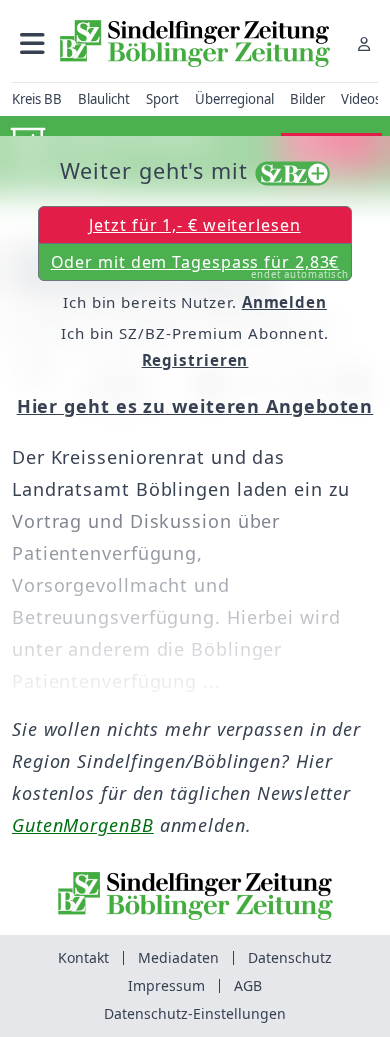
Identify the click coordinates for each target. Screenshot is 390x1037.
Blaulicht (104, 99)
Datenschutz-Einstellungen (195, 1013)
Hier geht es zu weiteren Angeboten (195, 406)
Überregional (234, 99)
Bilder (307, 99)
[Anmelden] (364, 43)
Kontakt (83, 957)
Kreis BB (37, 99)
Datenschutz (290, 957)
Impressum (166, 985)
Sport (162, 99)
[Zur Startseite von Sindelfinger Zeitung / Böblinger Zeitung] (195, 43)
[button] (32, 43)
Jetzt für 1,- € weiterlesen (194, 225)
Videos (361, 99)
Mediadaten (178, 957)
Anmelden (284, 302)
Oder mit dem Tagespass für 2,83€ (200, 266)
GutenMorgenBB (83, 825)
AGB (248, 985)
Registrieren (195, 360)
